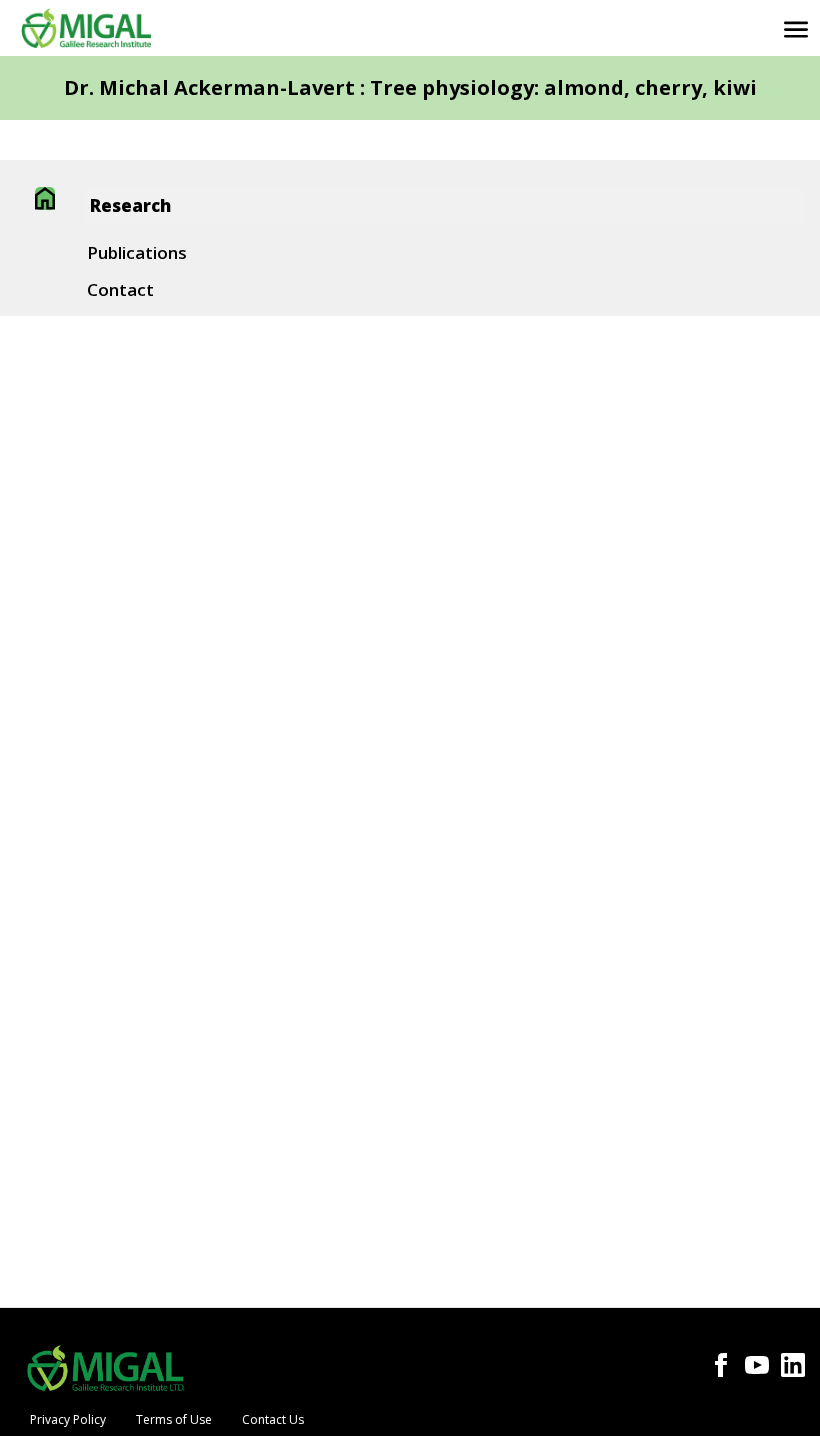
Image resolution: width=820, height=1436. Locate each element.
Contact (120, 289)
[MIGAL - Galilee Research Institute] (86, 28)
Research (130, 205)
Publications (137, 252)
